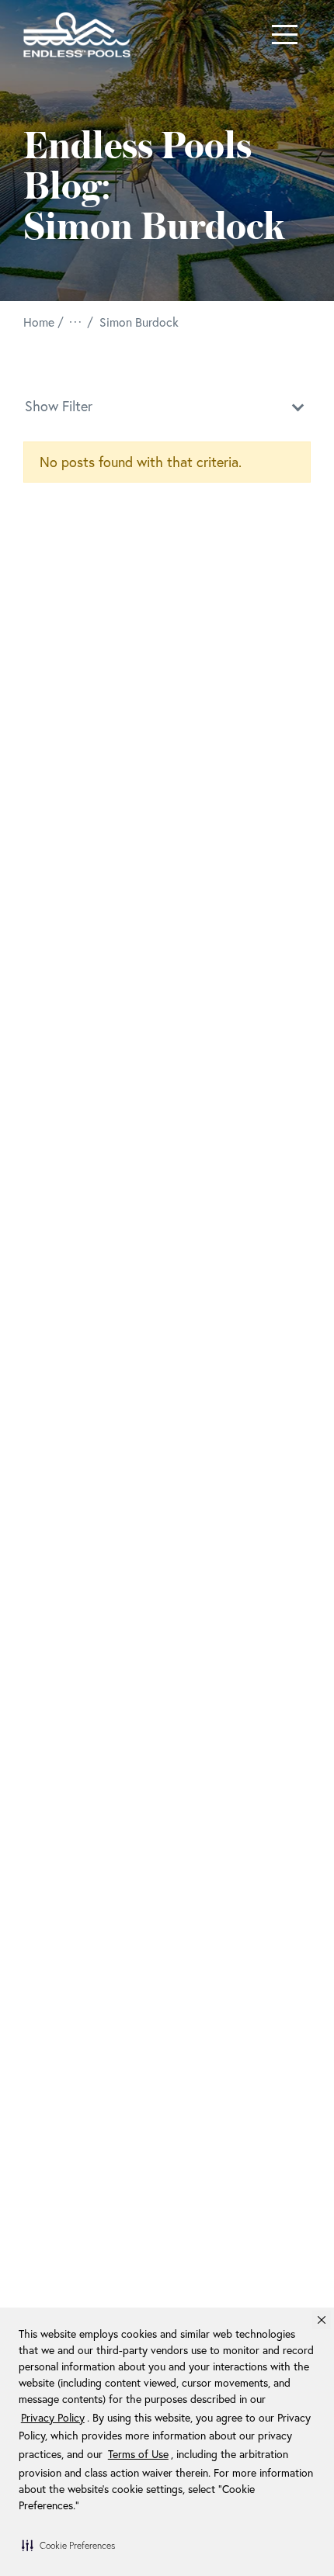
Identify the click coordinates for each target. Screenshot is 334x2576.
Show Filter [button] (59, 406)
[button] (68, 2545)
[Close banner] (322, 2320)
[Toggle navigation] (285, 35)
